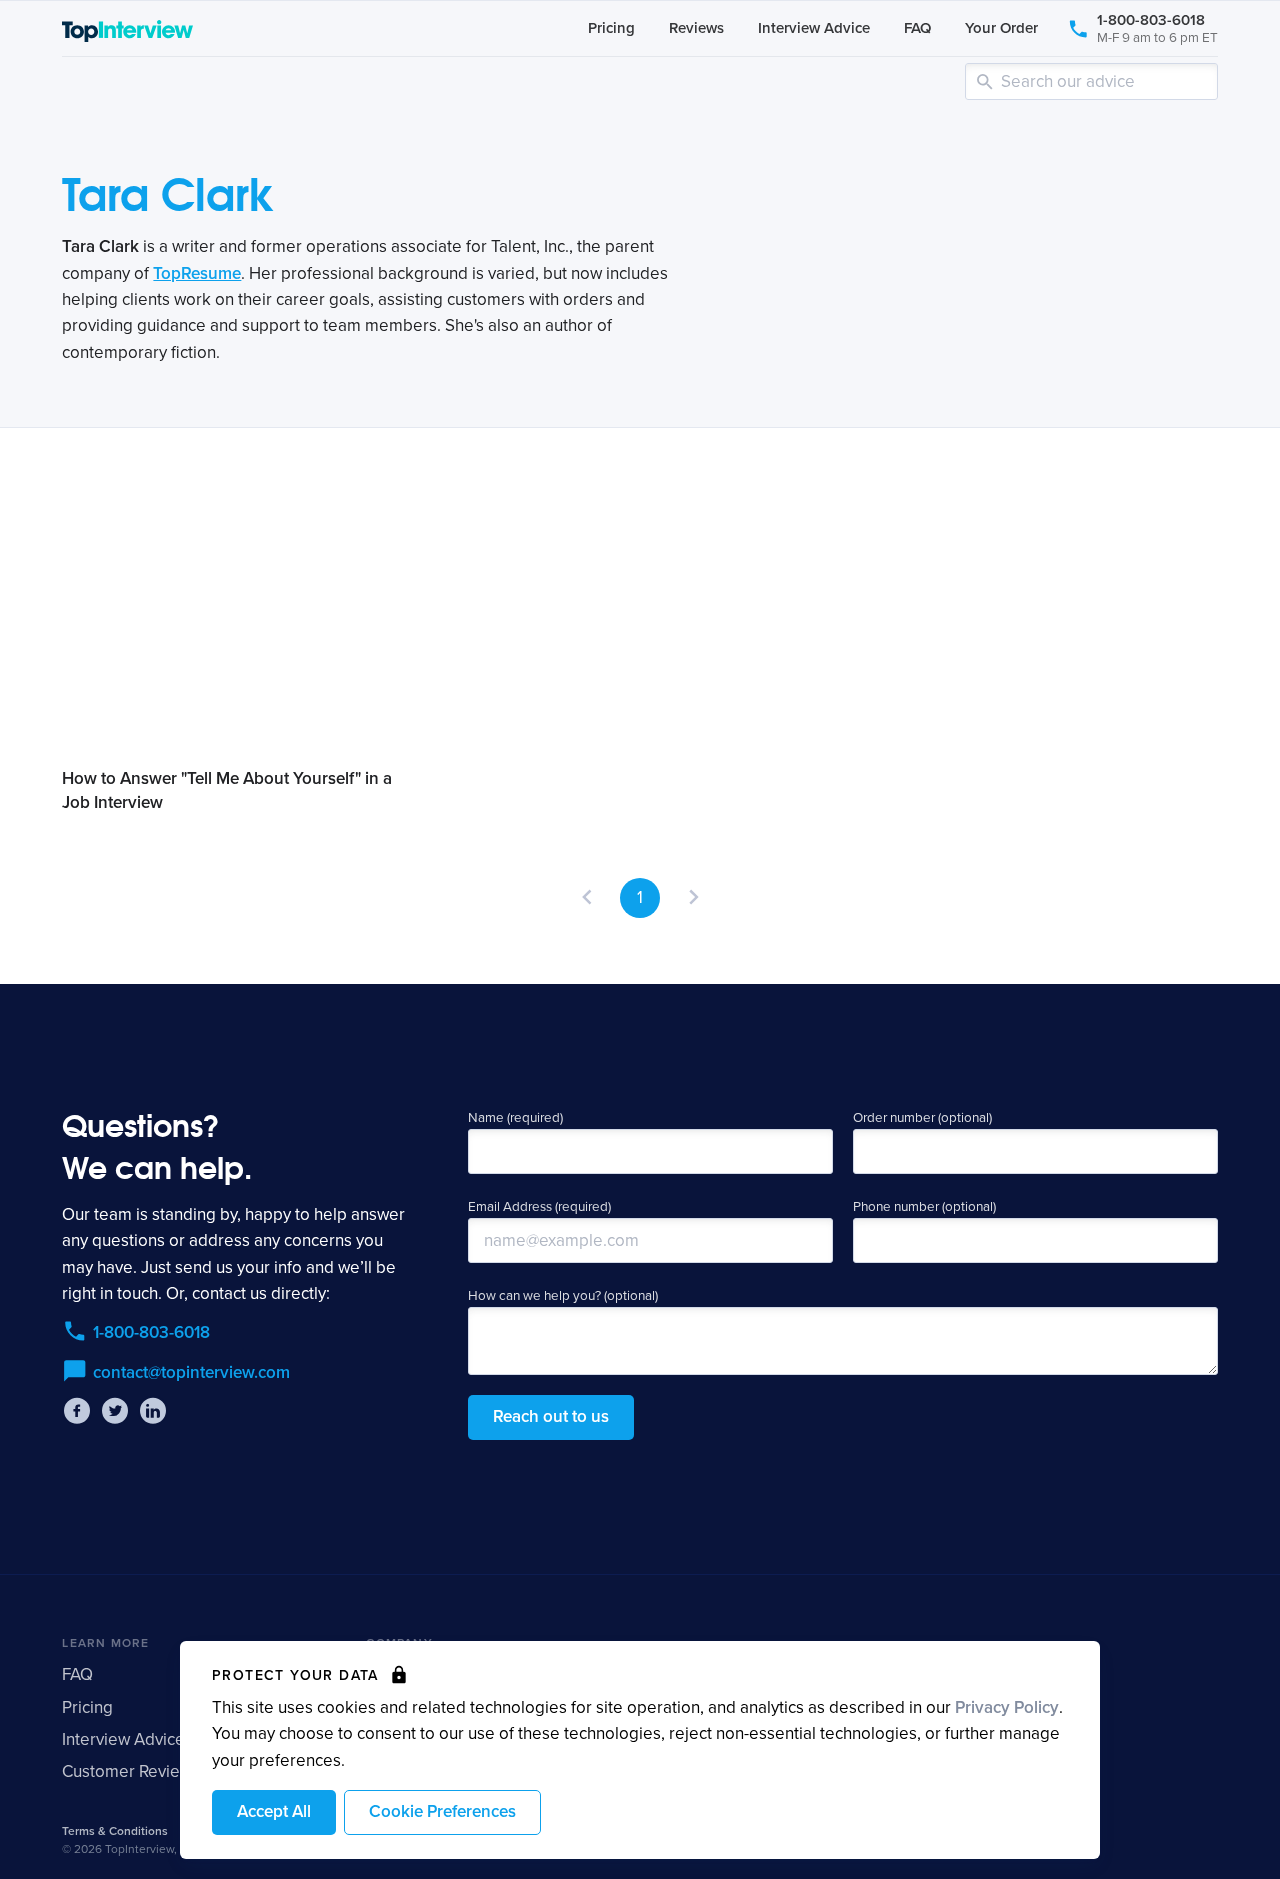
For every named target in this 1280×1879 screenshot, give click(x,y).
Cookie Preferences (442, 1811)
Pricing (611, 28)
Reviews (696, 28)
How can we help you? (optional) (563, 1296)
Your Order (1001, 28)
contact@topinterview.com (191, 1372)
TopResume (197, 273)
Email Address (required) (539, 1207)
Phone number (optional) (924, 1207)
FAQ (917, 28)
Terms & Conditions (115, 1831)
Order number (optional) (922, 1118)
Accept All (274, 1811)
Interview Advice (814, 28)
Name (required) (515, 1118)
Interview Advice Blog (143, 1739)
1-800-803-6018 (1157, 28)
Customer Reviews (131, 1771)
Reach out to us (551, 1416)
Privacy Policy (1007, 1707)
